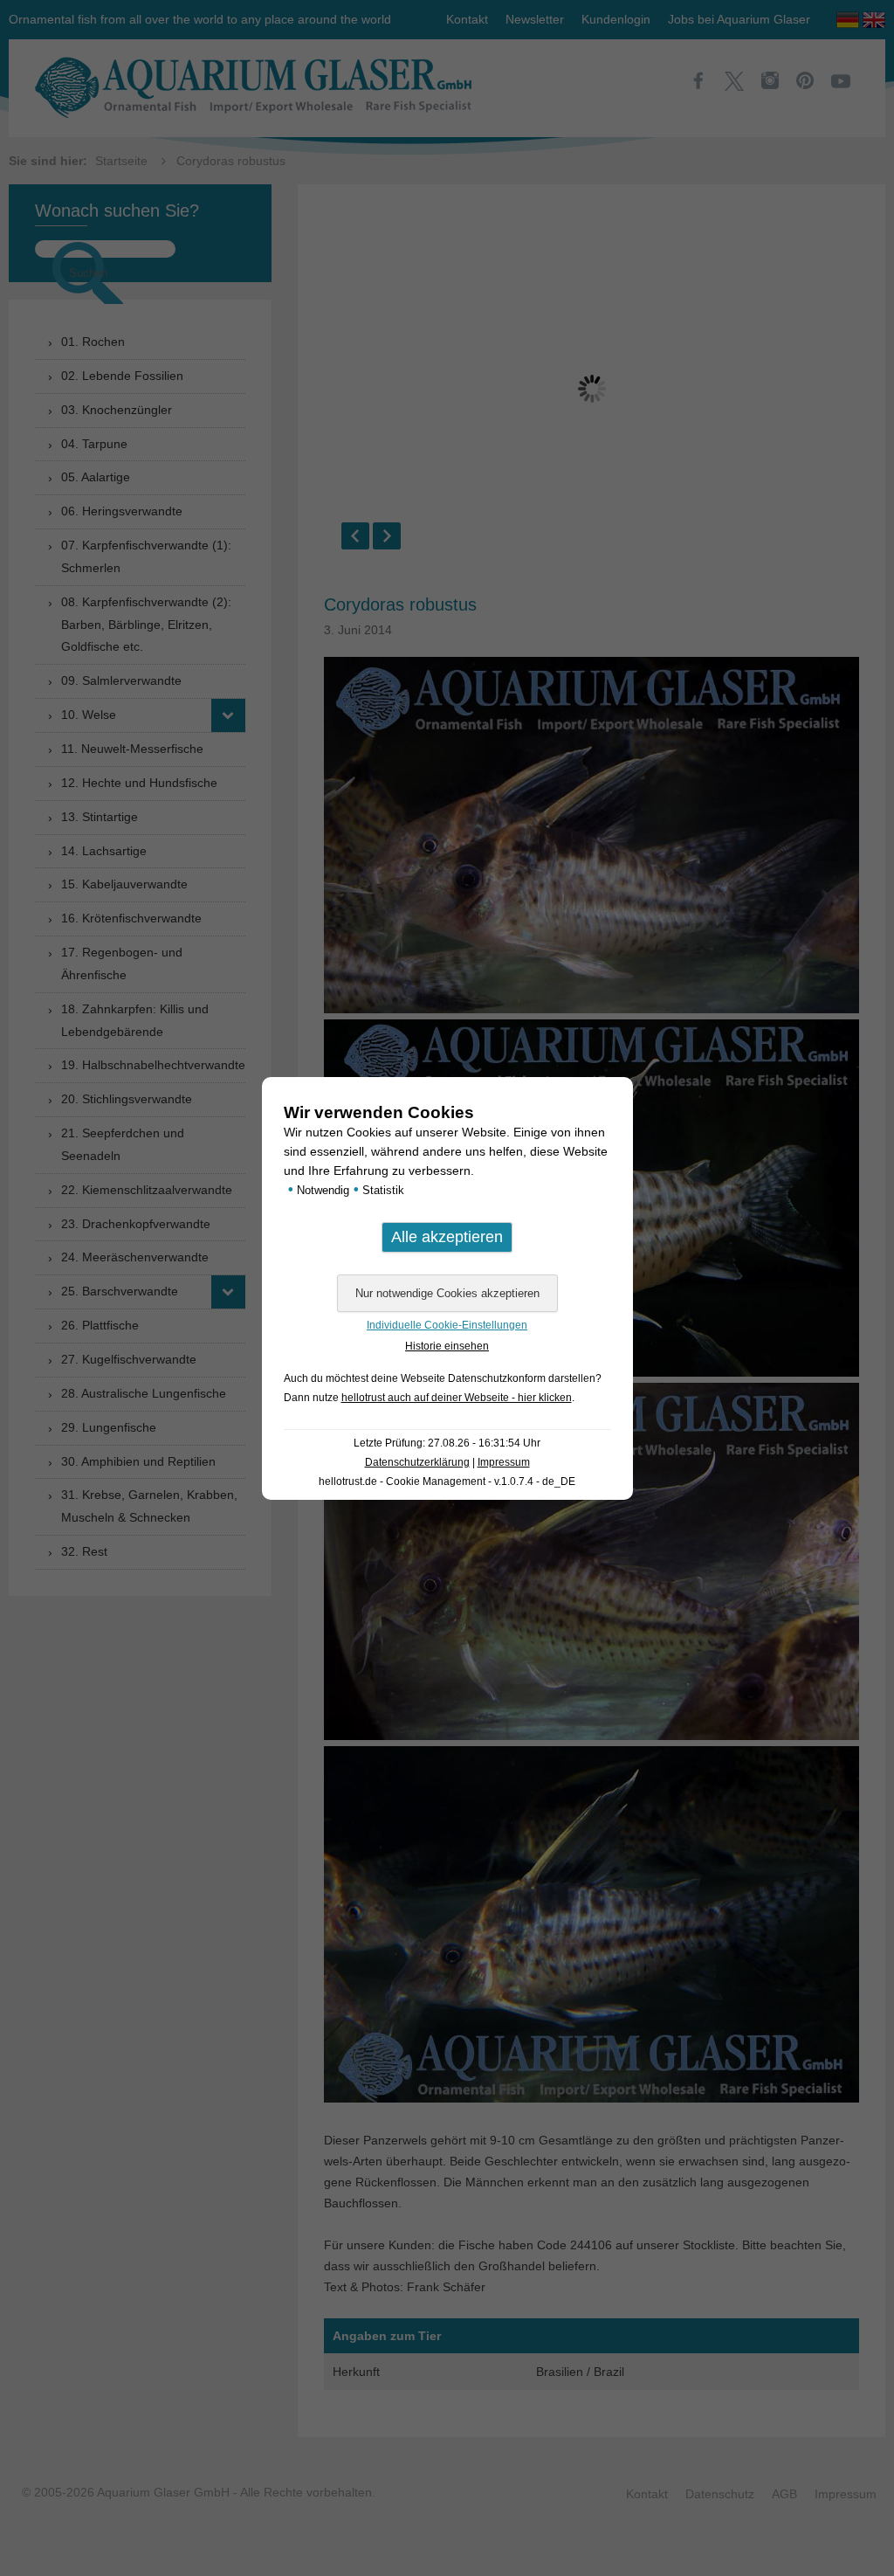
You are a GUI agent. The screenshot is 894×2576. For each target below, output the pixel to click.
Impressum (504, 1462)
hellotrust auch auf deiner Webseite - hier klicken (457, 1398)
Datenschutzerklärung (417, 1462)
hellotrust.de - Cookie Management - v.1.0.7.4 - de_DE (447, 1481)
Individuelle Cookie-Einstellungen (447, 1325)
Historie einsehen (447, 1346)
